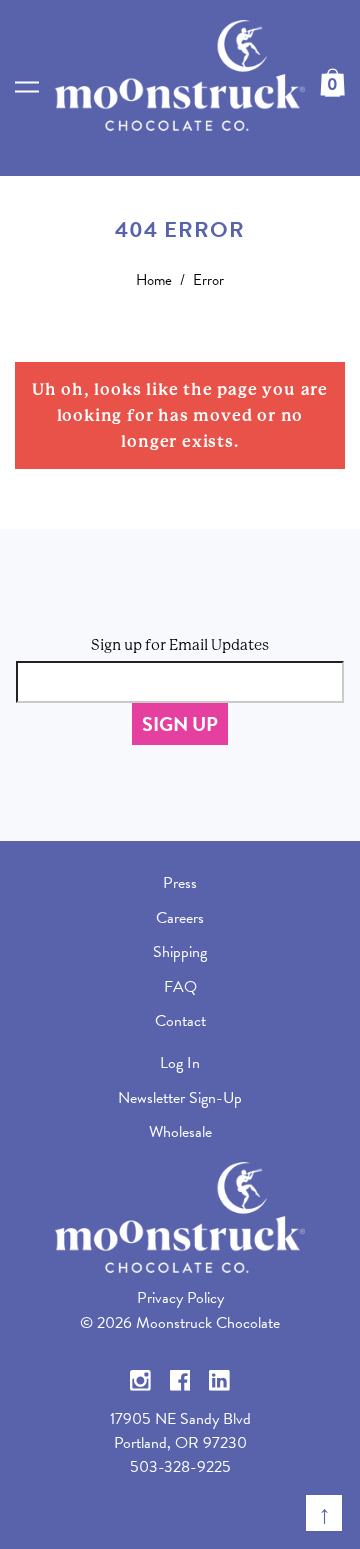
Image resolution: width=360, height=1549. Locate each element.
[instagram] (140, 1378)
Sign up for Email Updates (180, 645)
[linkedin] (219, 1378)
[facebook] (180, 1378)
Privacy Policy (180, 1298)
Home (154, 280)
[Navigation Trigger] (27, 87)
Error (208, 280)
